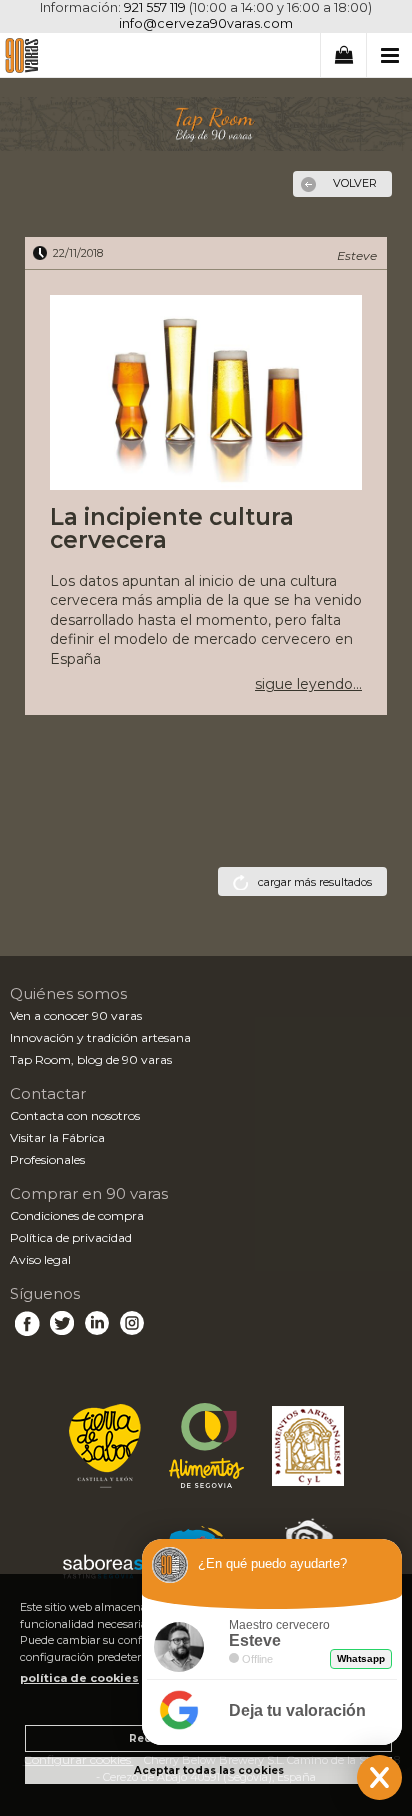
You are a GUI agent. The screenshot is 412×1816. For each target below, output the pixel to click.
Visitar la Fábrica (57, 1137)
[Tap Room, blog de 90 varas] (206, 124)
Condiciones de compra (77, 1215)
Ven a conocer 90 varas (76, 1015)
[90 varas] (22, 58)
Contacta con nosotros (75, 1115)
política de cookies (79, 1678)
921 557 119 (155, 7)
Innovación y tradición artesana (100, 1037)
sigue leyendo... (308, 684)
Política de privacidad (71, 1237)
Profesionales (47, 1159)
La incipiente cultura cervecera (172, 528)
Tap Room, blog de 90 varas (91, 1059)
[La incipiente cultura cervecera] (206, 395)
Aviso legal (40, 1259)
